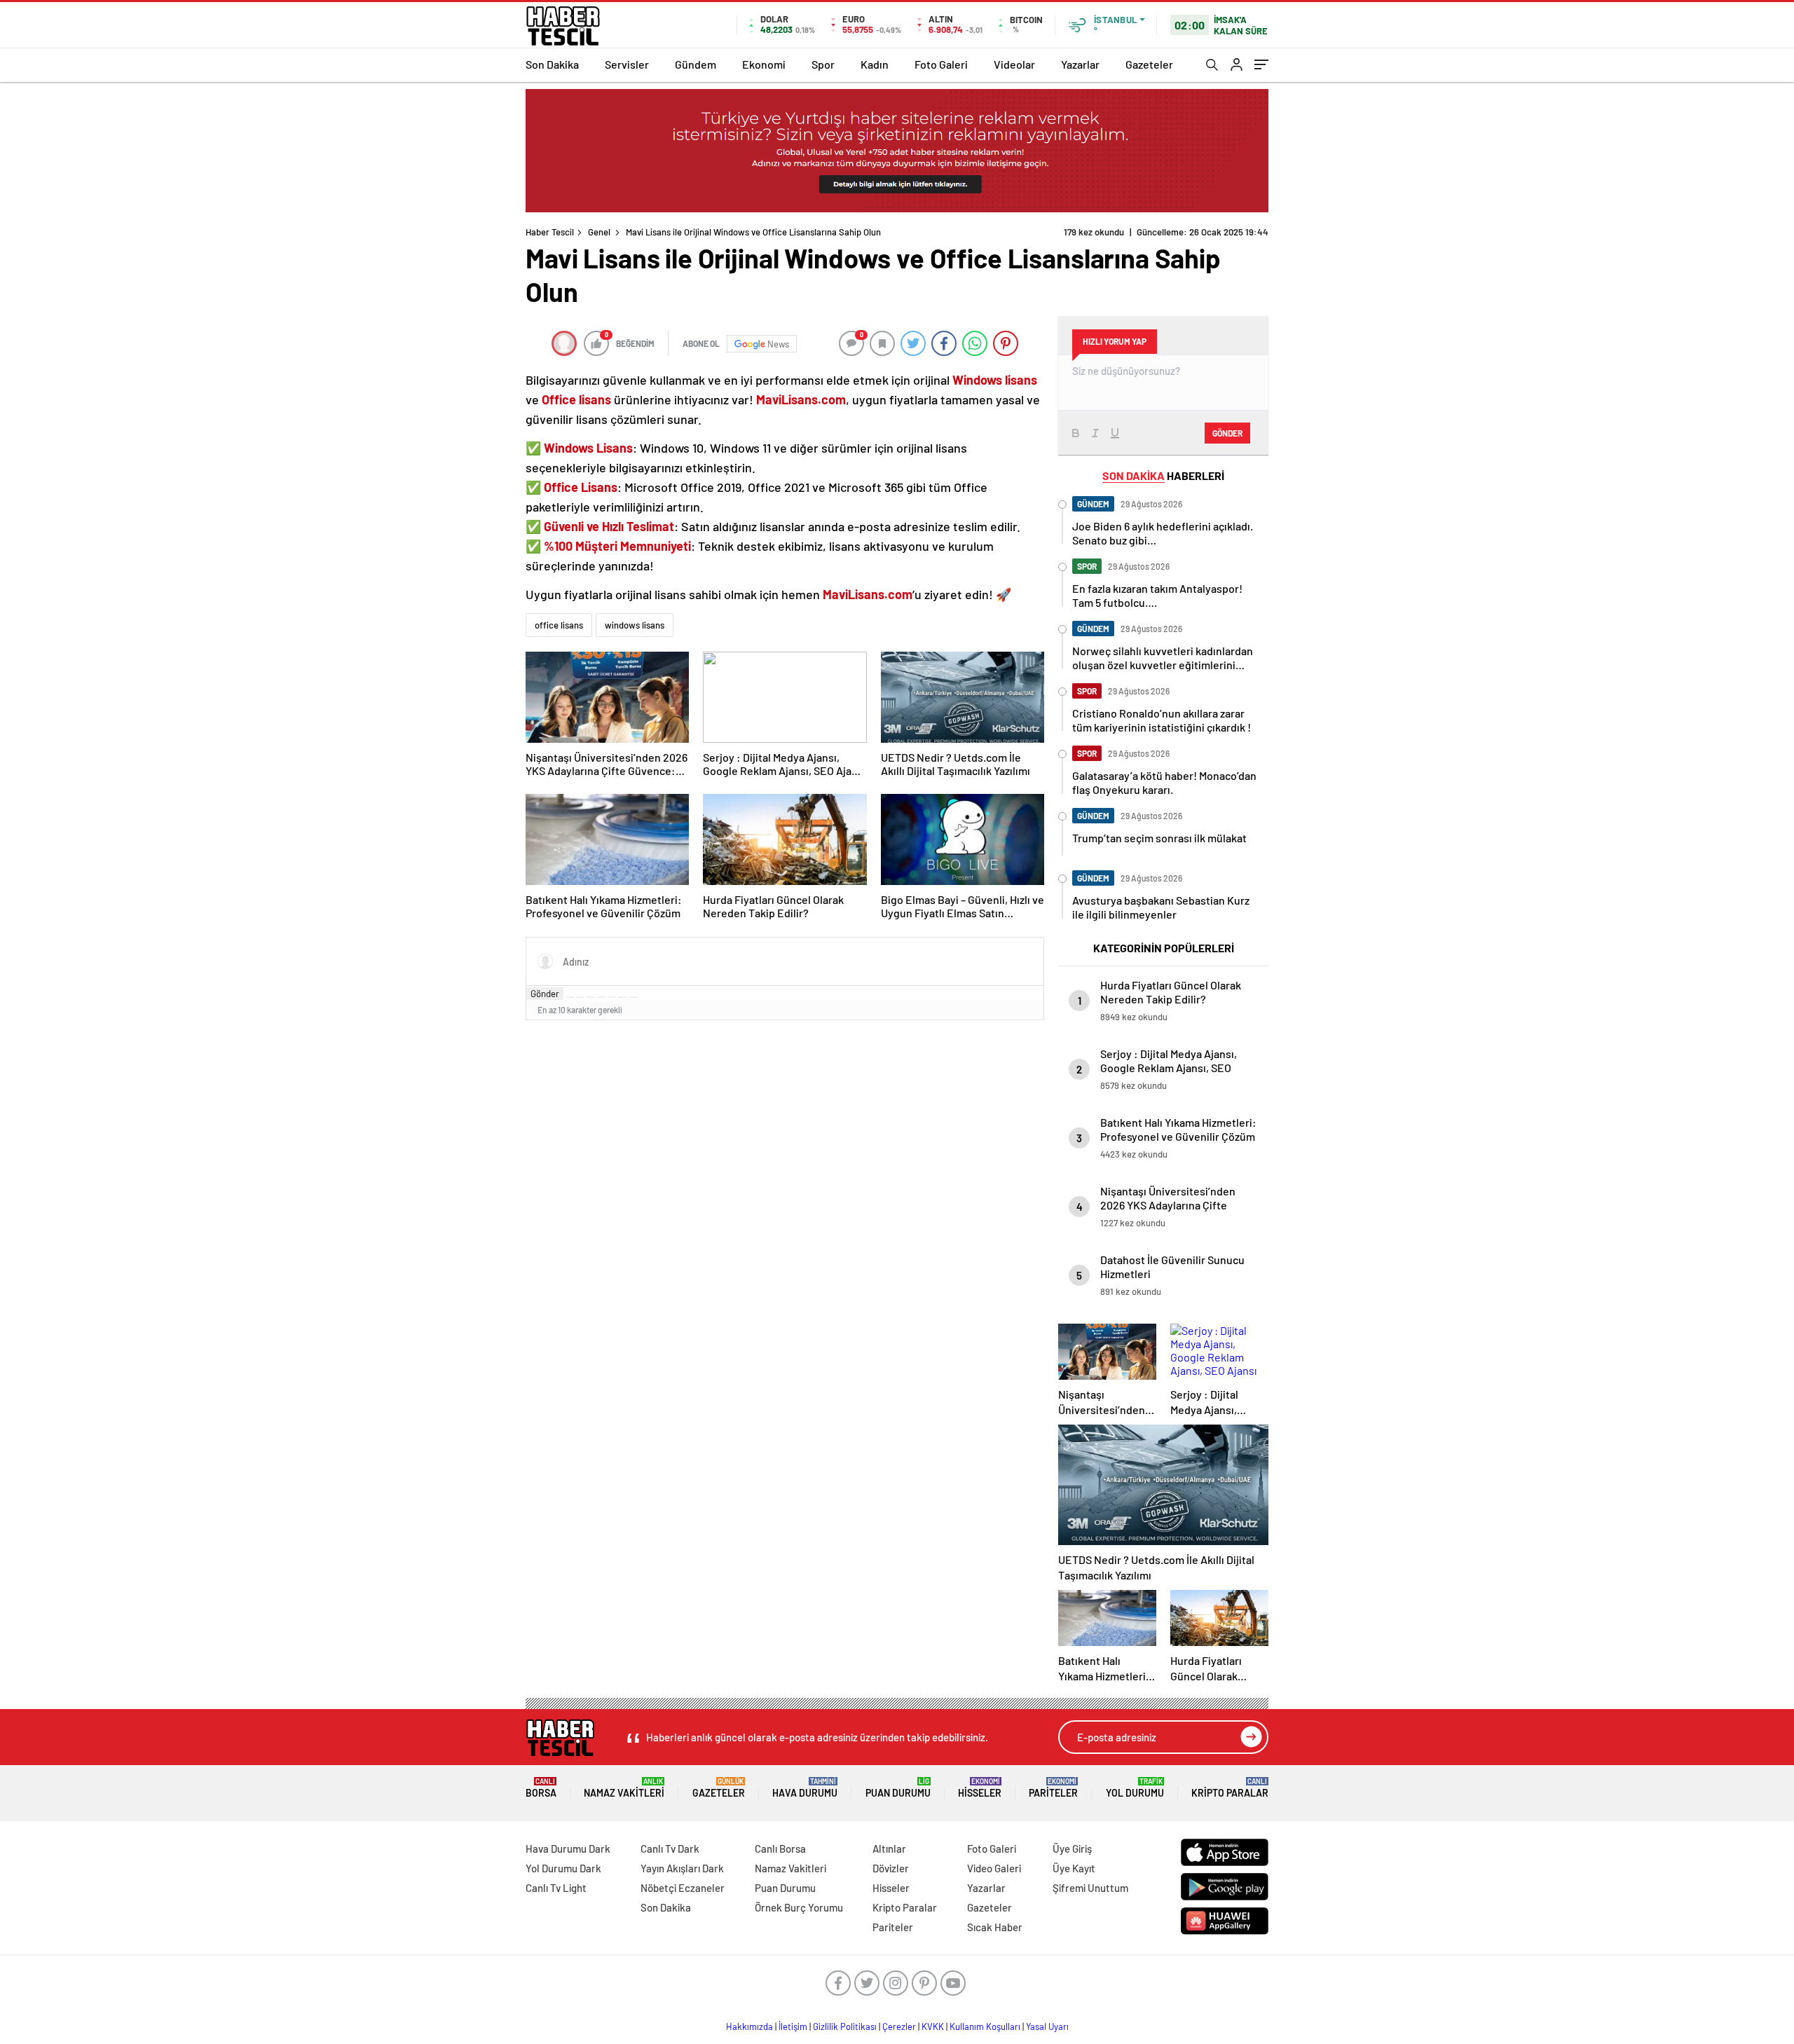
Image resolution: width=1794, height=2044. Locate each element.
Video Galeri (994, 1868)
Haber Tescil (550, 232)
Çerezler (899, 2026)
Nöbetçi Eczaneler (683, 1888)
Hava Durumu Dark (568, 1848)
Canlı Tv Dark (670, 1848)
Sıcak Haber (995, 1927)
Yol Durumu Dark (563, 1868)
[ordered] (601, 997)
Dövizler (891, 1868)
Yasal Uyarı (1047, 2026)
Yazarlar (1080, 64)
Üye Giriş (1072, 1848)
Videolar (1014, 64)
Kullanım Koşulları (985, 2026)
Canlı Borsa (780, 1848)
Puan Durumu (898, 1788)
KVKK (933, 2026)
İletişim (793, 2026)
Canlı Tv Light (556, 1888)
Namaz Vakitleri (624, 1788)
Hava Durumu (805, 1788)
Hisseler (980, 1788)
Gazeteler (1149, 64)
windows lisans (635, 625)
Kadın (875, 64)
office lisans (559, 625)
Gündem (696, 64)
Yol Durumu (1135, 1788)
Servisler (627, 64)
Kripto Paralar (1230, 1788)
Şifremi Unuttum (1090, 1888)
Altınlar (889, 1848)
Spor (823, 64)
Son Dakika (552, 64)
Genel (599, 232)
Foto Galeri (941, 64)
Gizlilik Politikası (845, 2026)
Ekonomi (764, 64)
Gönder (545, 994)
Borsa (541, 1788)
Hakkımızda (749, 2026)
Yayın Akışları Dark (682, 1868)
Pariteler (1053, 1788)
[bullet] (612, 997)
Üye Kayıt (1074, 1868)
